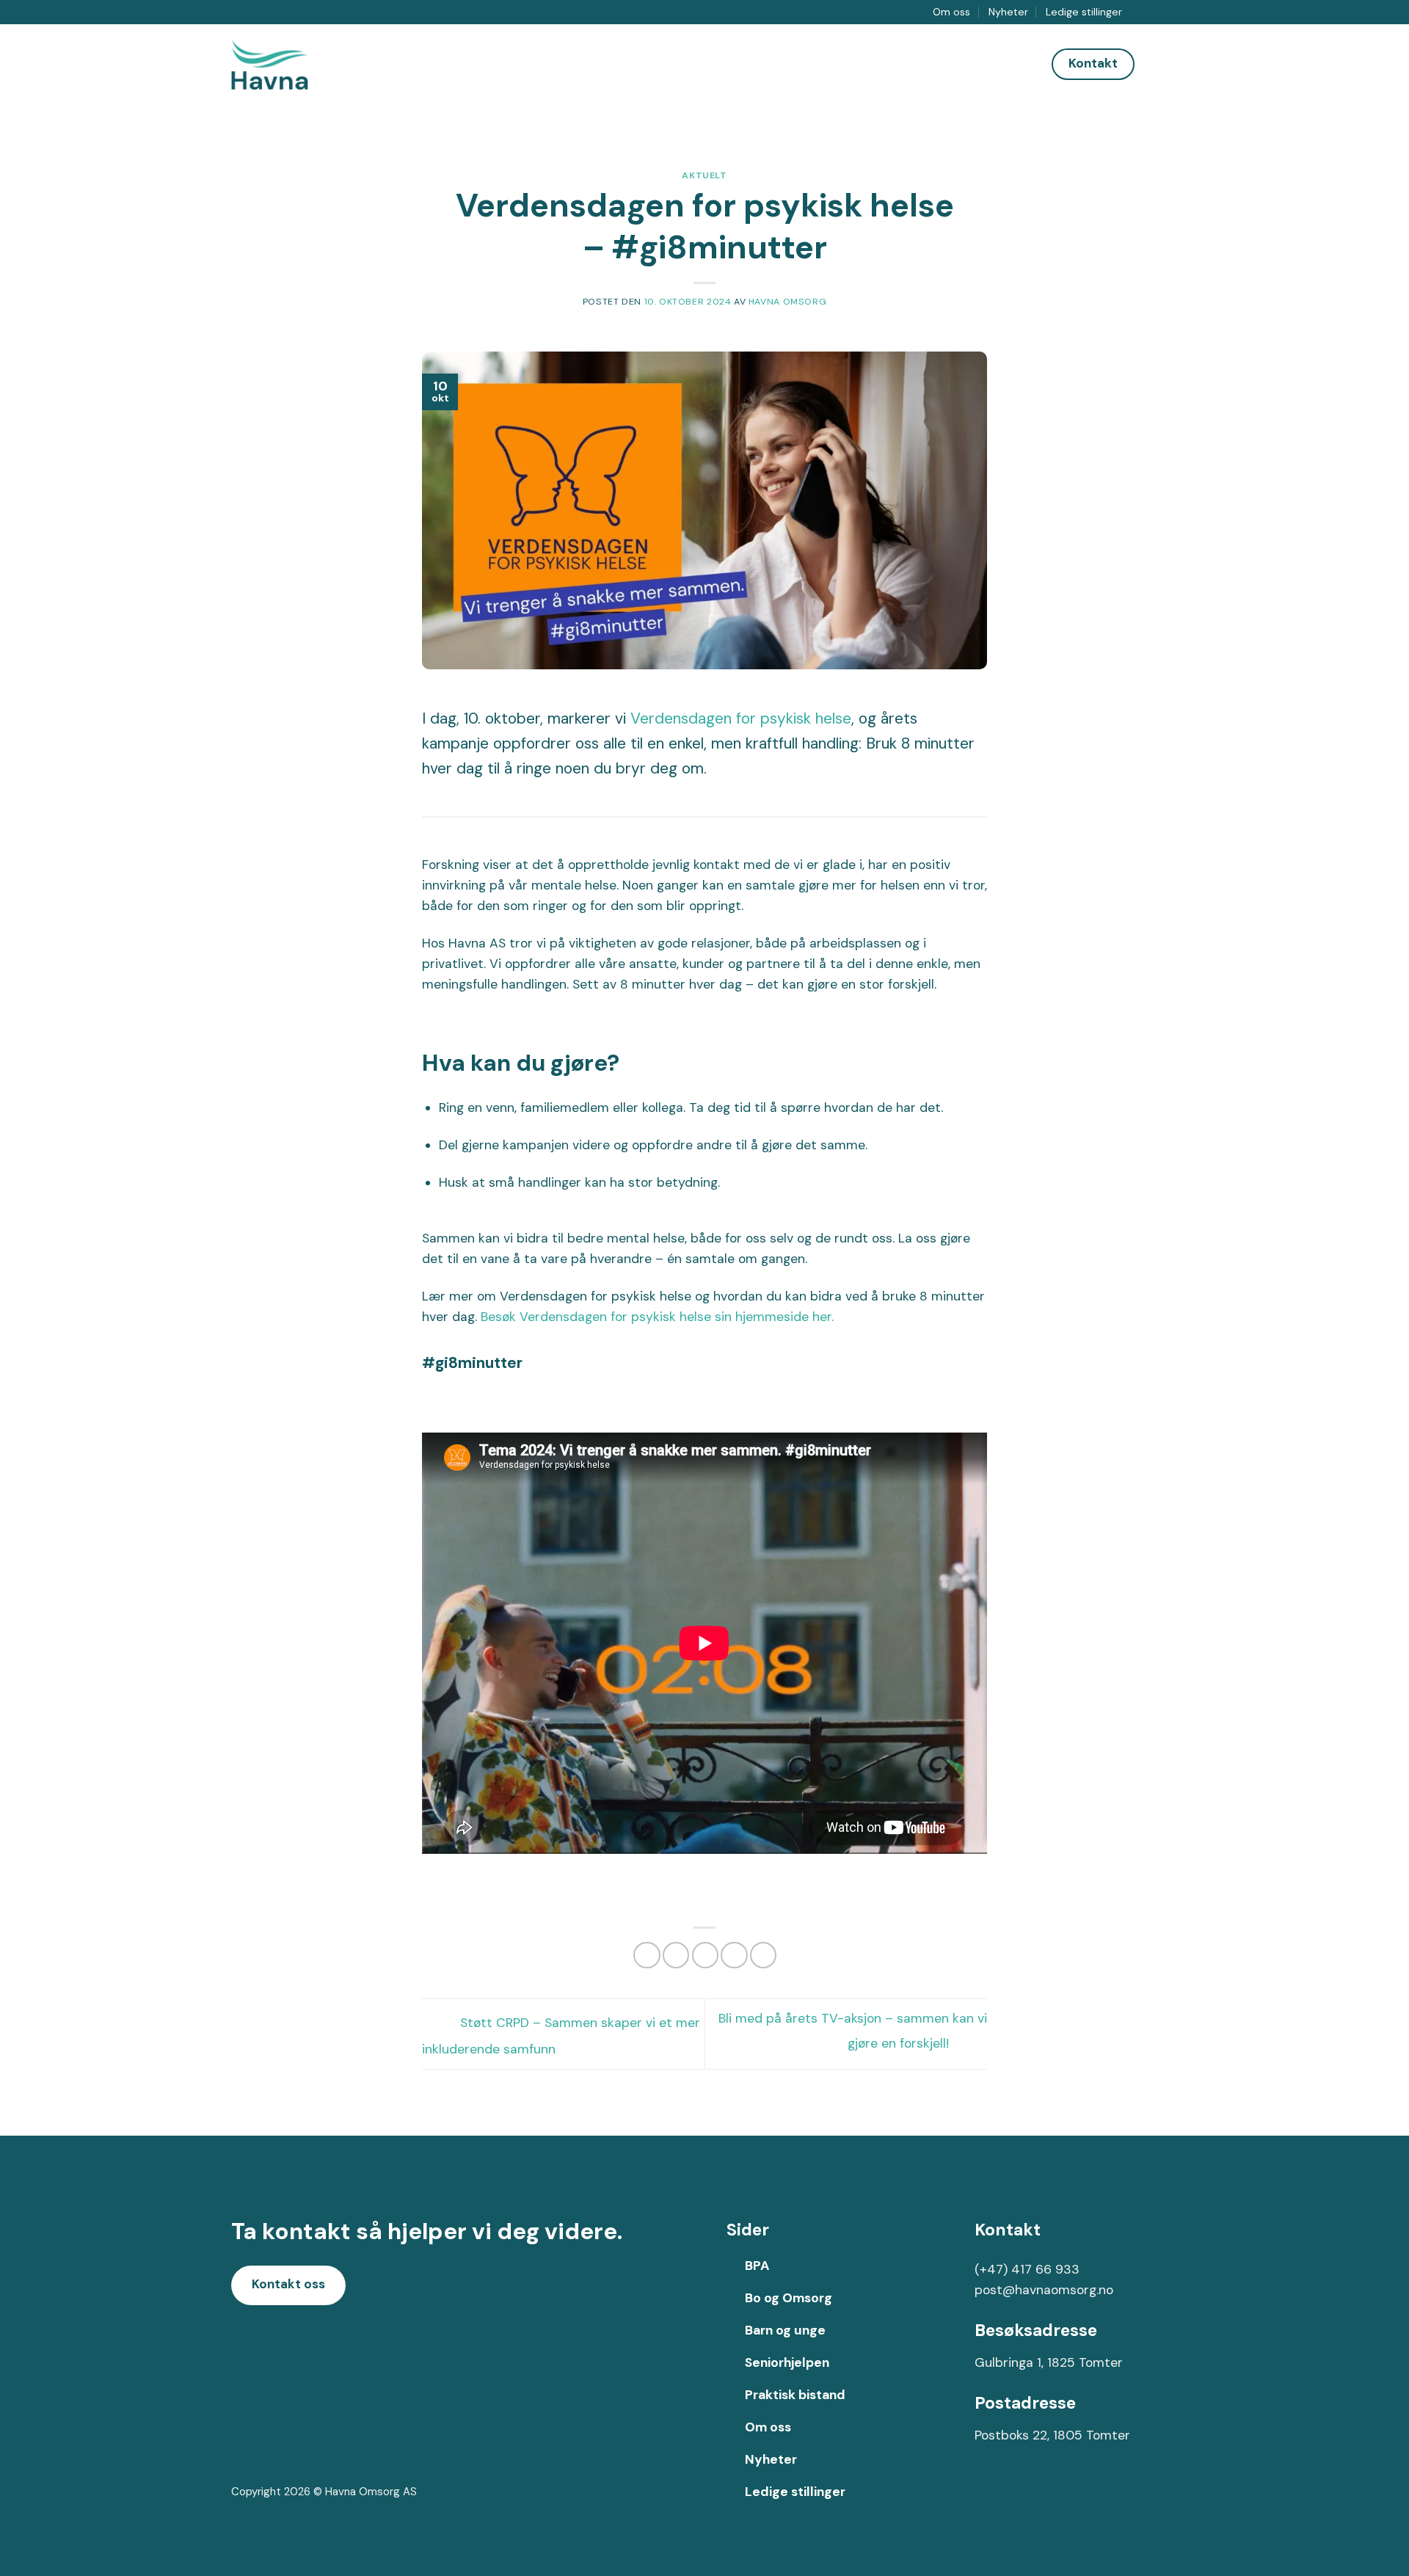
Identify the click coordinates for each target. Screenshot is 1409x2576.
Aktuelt (704, 175)
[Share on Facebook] (647, 1955)
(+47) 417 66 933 (1027, 2269)
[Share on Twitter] (676, 1955)
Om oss (951, 12)
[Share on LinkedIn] (763, 1955)
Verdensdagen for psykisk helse (741, 718)
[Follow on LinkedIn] (1170, 12)
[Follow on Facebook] (1139, 12)
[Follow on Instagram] (1155, 12)
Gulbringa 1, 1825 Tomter (1049, 2362)
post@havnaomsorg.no (1044, 2290)
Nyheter (1008, 12)
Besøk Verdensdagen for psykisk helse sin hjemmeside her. (657, 1317)
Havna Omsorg (787, 302)
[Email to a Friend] (705, 1955)
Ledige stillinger (1084, 12)
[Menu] (1166, 64)
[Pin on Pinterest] (734, 1955)
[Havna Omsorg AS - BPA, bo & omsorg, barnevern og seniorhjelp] (286, 65)
